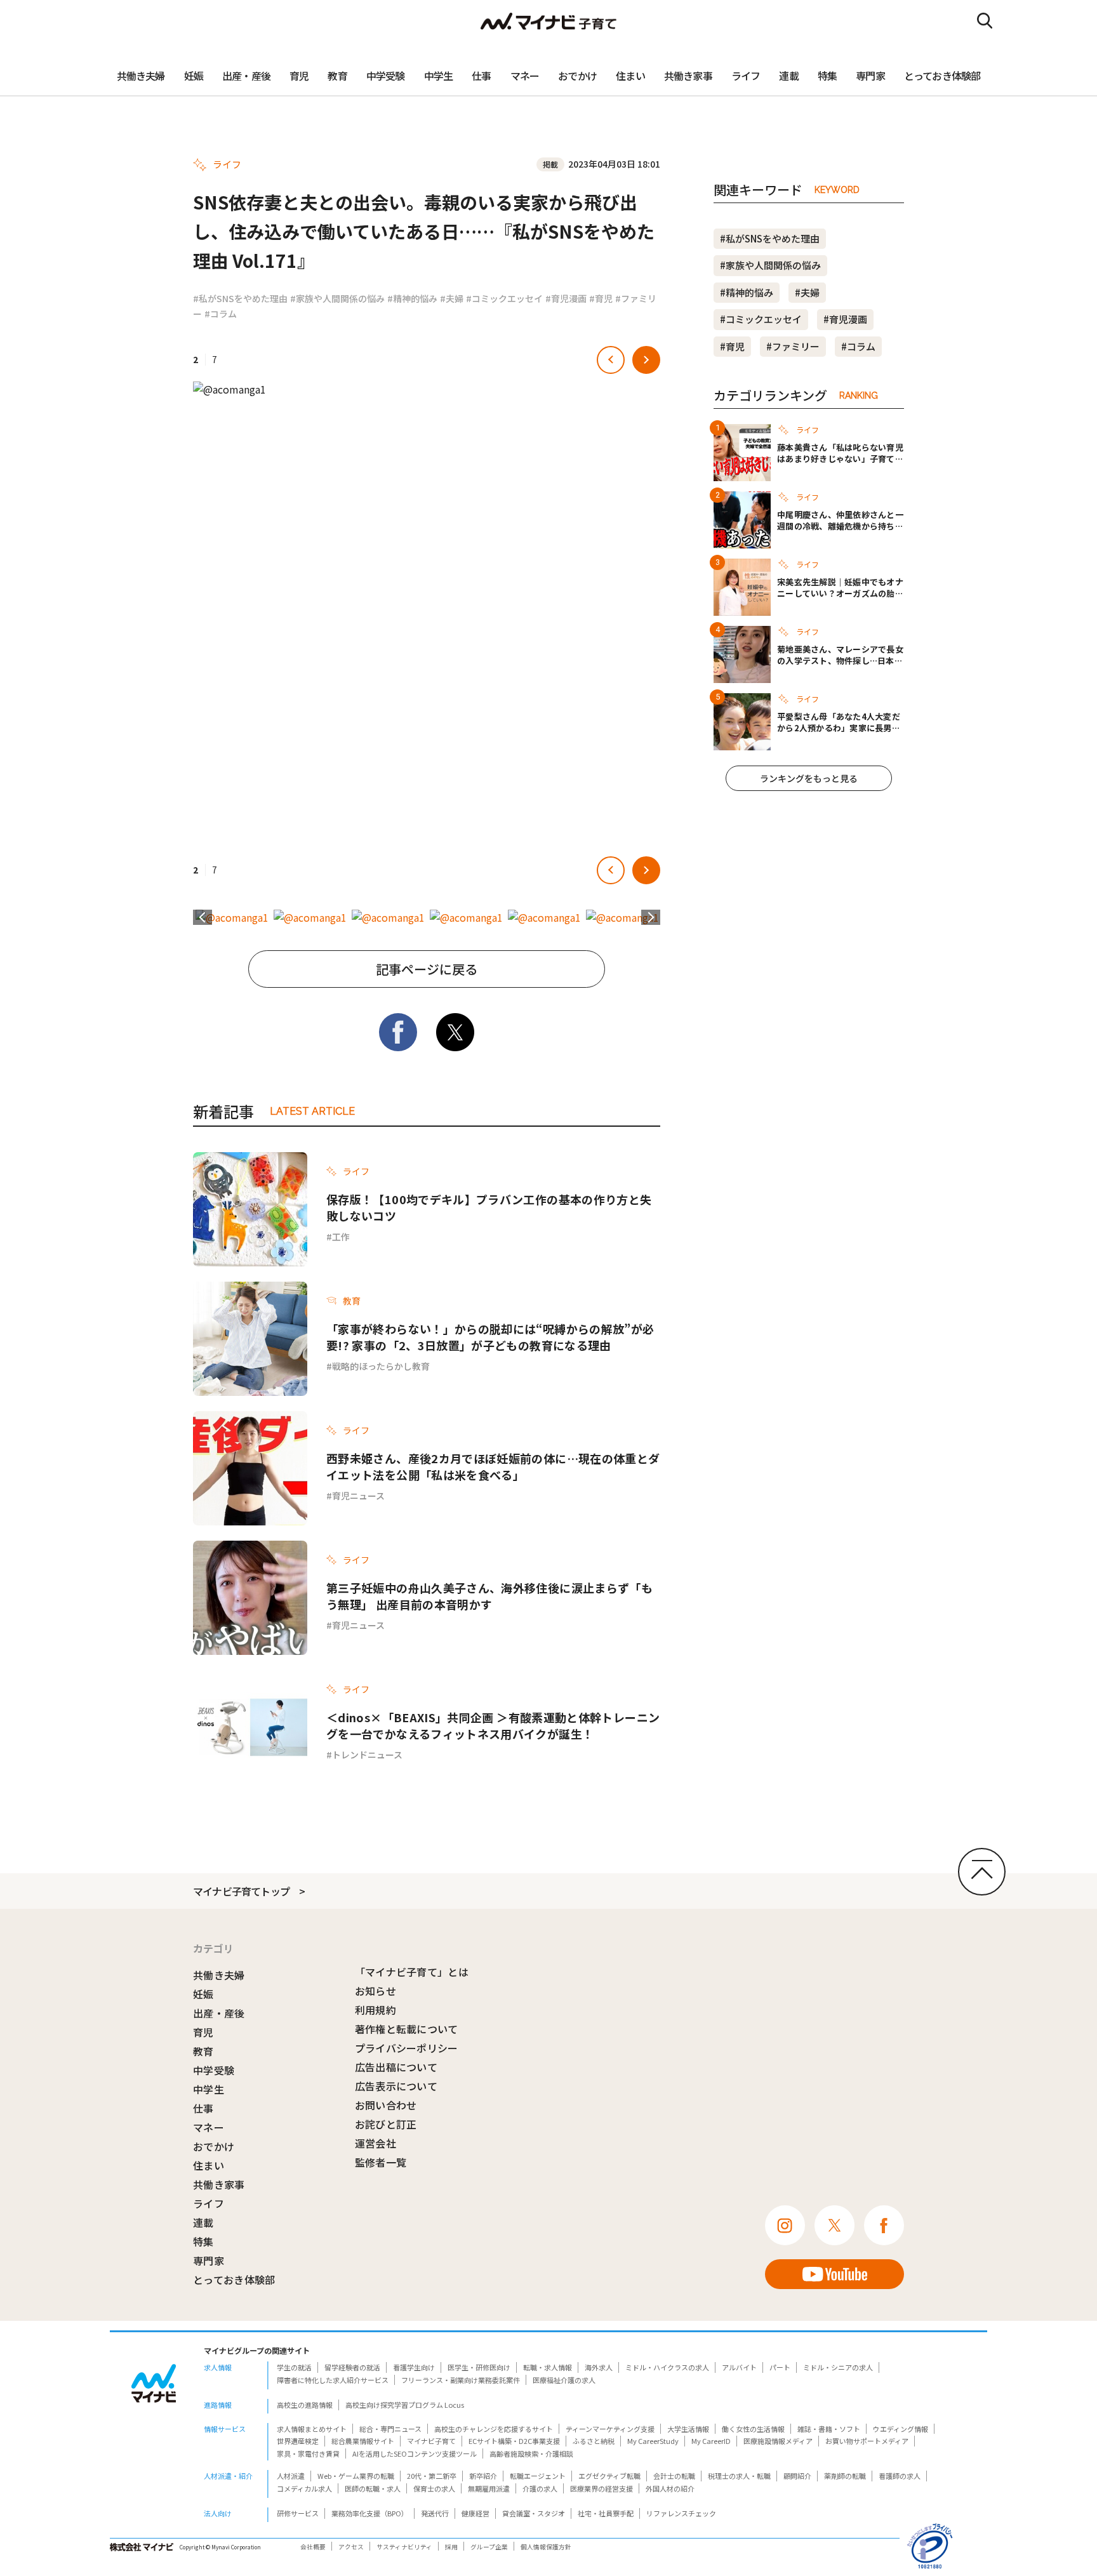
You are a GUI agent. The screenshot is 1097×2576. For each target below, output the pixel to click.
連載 (788, 76)
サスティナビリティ (404, 2547)
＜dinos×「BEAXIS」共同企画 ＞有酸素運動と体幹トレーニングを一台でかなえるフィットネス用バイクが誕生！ (493, 1725)
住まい (630, 76)
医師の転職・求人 (373, 2488)
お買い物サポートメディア (867, 2441)
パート (780, 2367)
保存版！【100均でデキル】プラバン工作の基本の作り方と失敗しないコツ (489, 1207)
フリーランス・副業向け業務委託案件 (461, 2380)
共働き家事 (688, 76)
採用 (451, 2547)
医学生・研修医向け (479, 2367)
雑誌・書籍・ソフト (829, 2429)
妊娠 (194, 76)
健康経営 (475, 2513)
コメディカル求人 (304, 2488)
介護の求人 (540, 2488)
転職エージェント (538, 2476)
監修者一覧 (381, 2162)
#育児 (601, 298)
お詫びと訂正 (386, 2124)
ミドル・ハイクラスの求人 (667, 2367)
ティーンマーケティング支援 (610, 2429)
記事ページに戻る (427, 969)
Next (651, 917)
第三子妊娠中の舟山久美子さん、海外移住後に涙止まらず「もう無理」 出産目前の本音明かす (489, 1596)
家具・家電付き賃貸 (308, 2453)
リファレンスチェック (681, 2513)
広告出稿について (396, 2067)
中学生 (439, 76)
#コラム (221, 314)
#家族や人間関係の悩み (337, 298)
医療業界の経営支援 (602, 2488)
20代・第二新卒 (432, 2476)
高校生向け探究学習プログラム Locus (405, 2405)
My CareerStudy (653, 2441)
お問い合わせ (386, 2105)
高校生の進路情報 (305, 2405)
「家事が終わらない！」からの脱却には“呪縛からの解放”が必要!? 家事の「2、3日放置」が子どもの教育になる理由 (490, 1337)
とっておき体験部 (942, 76)
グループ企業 (489, 2547)
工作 (341, 1237)
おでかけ (577, 76)
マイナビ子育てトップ (241, 1891)
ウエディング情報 (901, 2429)
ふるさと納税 (594, 2441)
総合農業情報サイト (363, 2441)
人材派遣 (291, 2476)
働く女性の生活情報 (753, 2429)
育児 (299, 76)
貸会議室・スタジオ (534, 2513)
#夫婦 (452, 298)
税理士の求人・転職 (739, 2476)
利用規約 (376, 2010)
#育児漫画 (566, 298)
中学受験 (386, 76)
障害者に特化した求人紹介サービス (333, 2380)
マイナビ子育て (431, 2441)
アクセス (351, 2547)
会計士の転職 (674, 2476)
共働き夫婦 (141, 76)
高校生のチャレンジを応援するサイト (494, 2429)
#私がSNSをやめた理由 (240, 298)
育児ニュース (358, 1496)
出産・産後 (246, 76)
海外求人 (599, 2367)
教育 (337, 76)
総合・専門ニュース (390, 2429)
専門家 (870, 76)
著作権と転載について (407, 2029)
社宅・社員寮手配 (606, 2513)
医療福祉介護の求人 (564, 2380)
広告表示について (396, 2086)
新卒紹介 (483, 2476)
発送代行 (435, 2513)
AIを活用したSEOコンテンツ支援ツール (415, 2453)
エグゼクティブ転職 (609, 2476)
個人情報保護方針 (546, 2547)
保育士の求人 (434, 2488)
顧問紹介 (797, 2476)
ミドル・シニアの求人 (838, 2367)
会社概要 (313, 2547)
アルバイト (739, 2367)
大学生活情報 (688, 2429)
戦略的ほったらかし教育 (381, 1366)
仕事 (481, 76)
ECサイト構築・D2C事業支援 (514, 2441)
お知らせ (376, 1991)
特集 (827, 76)
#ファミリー (793, 346)
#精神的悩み (412, 298)
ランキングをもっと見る (809, 778)
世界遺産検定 (298, 2441)
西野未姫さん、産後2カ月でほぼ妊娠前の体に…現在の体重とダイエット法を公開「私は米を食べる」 (493, 1466)
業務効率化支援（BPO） (370, 2513)
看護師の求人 (900, 2476)
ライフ (746, 76)
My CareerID (711, 2441)
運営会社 (376, 2143)
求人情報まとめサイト (312, 2429)
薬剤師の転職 (845, 2476)
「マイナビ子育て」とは (412, 1972)
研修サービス (298, 2513)
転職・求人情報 (548, 2367)
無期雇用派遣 (489, 2488)
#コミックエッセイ (504, 298)
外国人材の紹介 (670, 2488)
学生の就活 (294, 2367)
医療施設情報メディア (778, 2441)
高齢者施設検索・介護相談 (531, 2453)
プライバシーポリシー (407, 2048)
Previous (203, 917)
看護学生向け (414, 2367)
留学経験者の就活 (352, 2367)
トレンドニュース (367, 1755)
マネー (525, 76)
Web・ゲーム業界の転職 (356, 2476)
